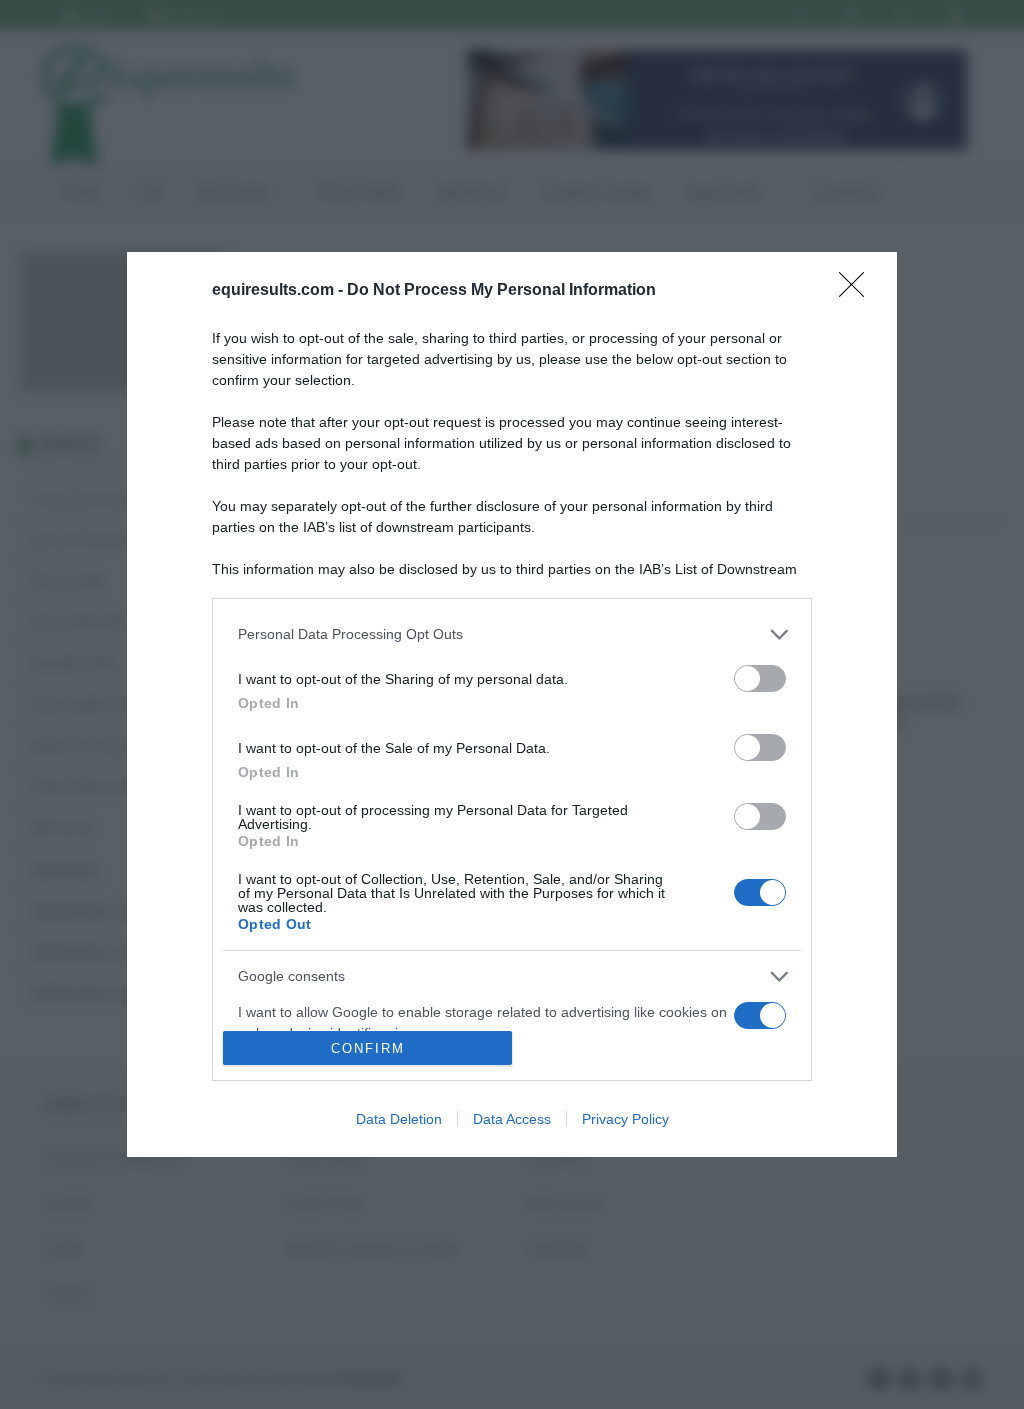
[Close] (858, 291)
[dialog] (512, 705)
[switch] (760, 678)
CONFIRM (368, 1048)
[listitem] (512, 634)
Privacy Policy (625, 1119)
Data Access (512, 1119)
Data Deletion (399, 1119)
